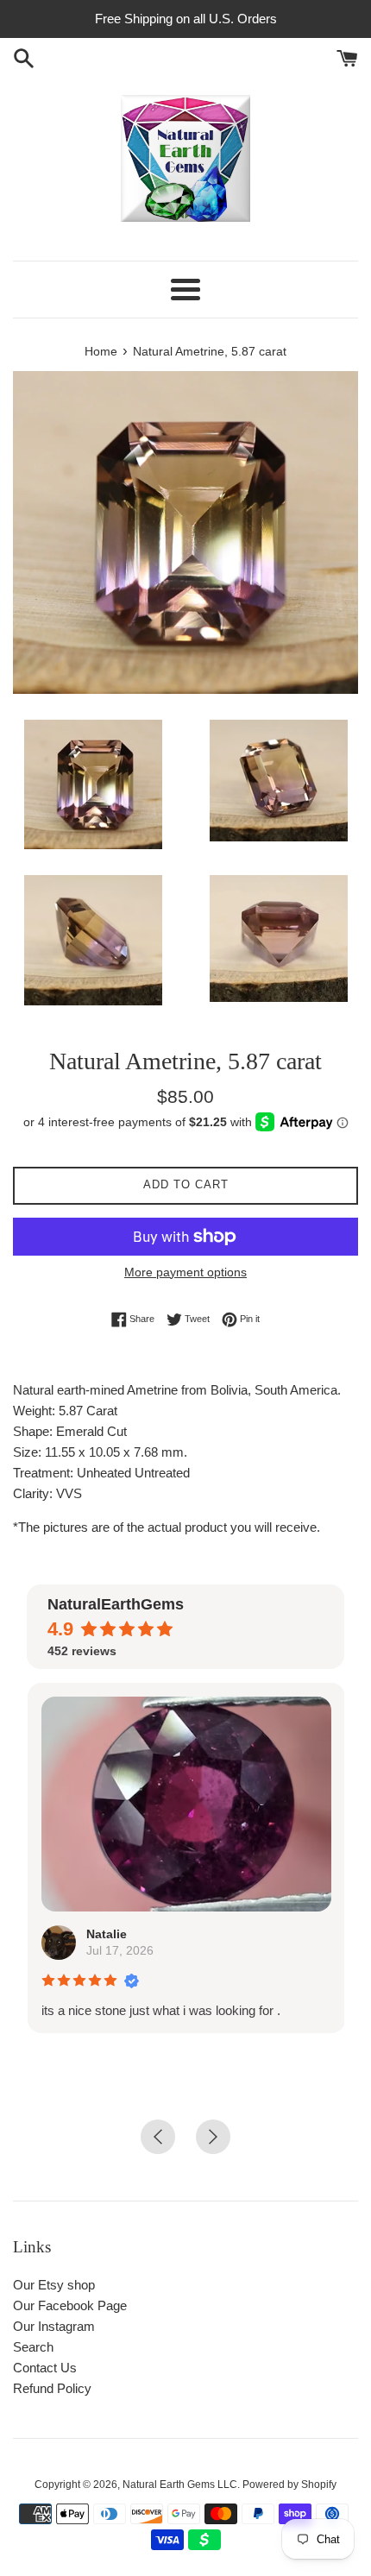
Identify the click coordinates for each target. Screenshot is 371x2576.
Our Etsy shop (54, 2285)
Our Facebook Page (70, 2305)
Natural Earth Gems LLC (180, 2485)
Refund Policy (52, 2388)
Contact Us (45, 2368)
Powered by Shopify (289, 2485)
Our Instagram (54, 2326)
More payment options (185, 1272)
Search (33, 2347)
